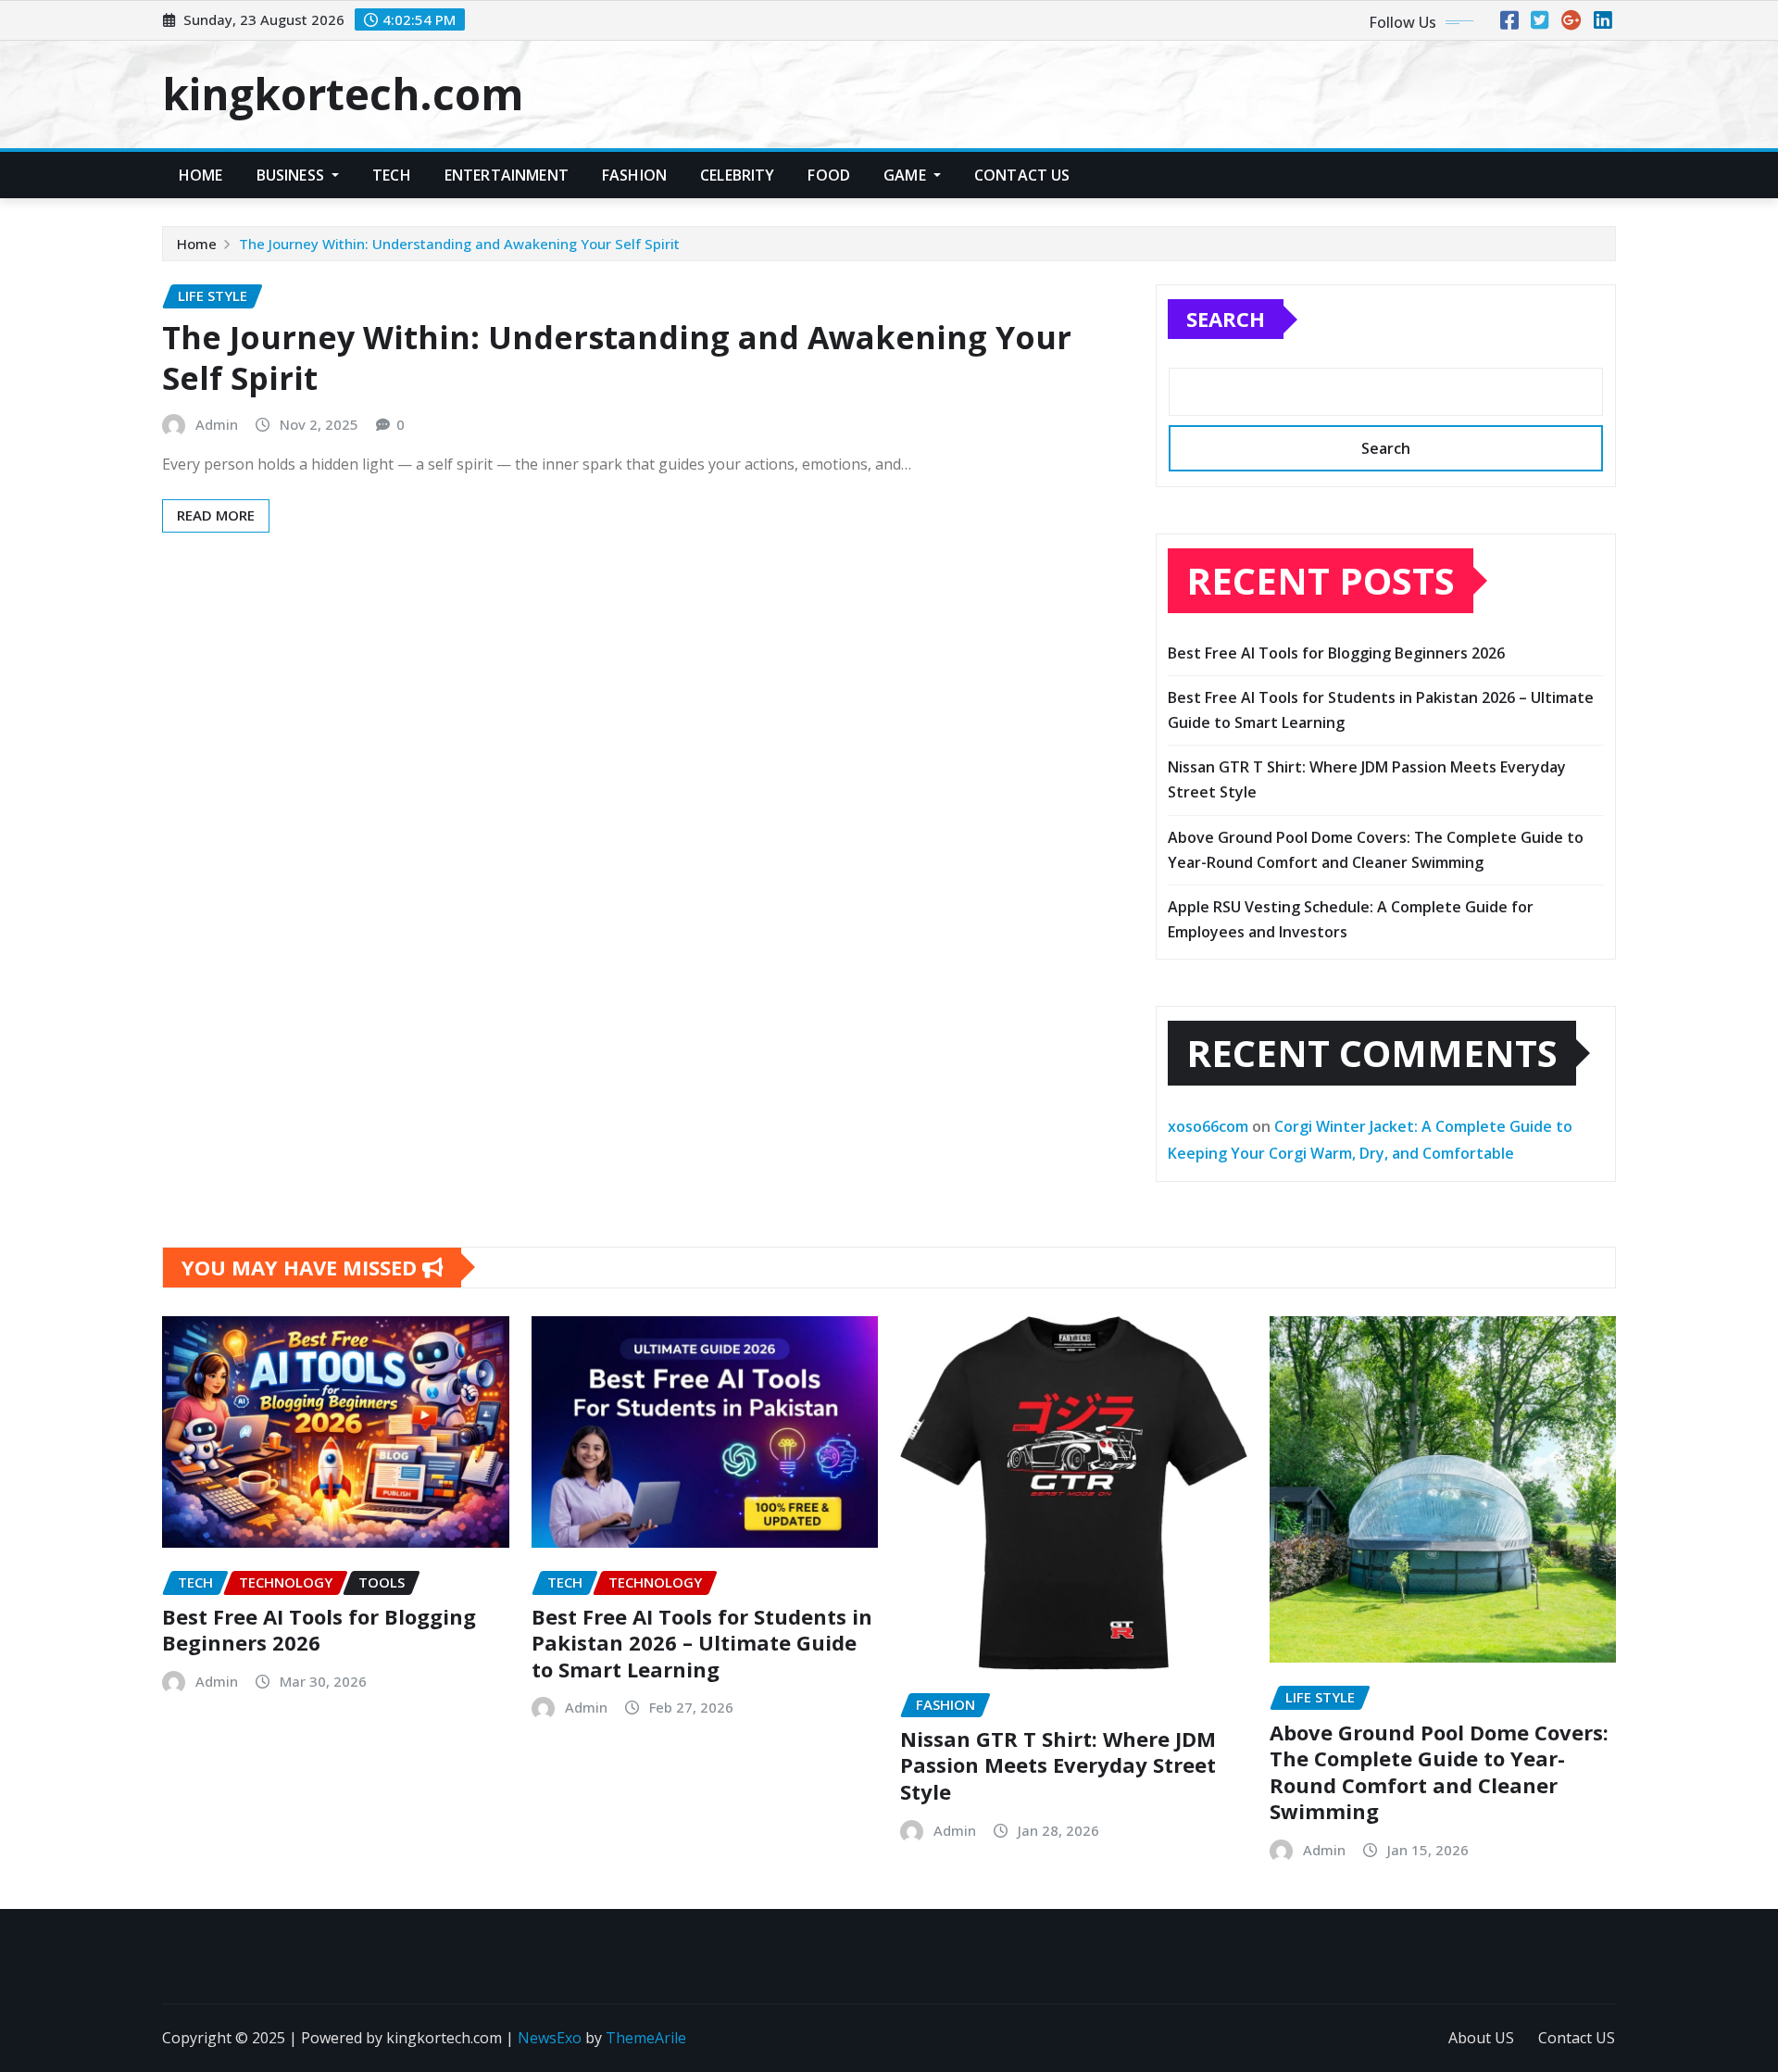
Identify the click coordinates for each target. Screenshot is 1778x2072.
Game (907, 175)
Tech (392, 175)
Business (292, 175)
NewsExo (550, 2038)
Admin (217, 424)
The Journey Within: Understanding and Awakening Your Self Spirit (459, 244)
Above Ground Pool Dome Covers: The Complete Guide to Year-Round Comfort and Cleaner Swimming (1439, 1772)
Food (829, 175)
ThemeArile (646, 2038)
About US (1481, 2038)
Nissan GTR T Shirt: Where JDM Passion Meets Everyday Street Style (1058, 1765)
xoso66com (1208, 1126)
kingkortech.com (343, 94)
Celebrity (737, 175)
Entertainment (507, 175)
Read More (216, 515)
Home (201, 175)
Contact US (1022, 175)
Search (1226, 319)
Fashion (634, 175)
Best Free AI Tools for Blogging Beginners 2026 (1336, 653)
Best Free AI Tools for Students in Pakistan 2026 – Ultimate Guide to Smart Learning (702, 1643)
